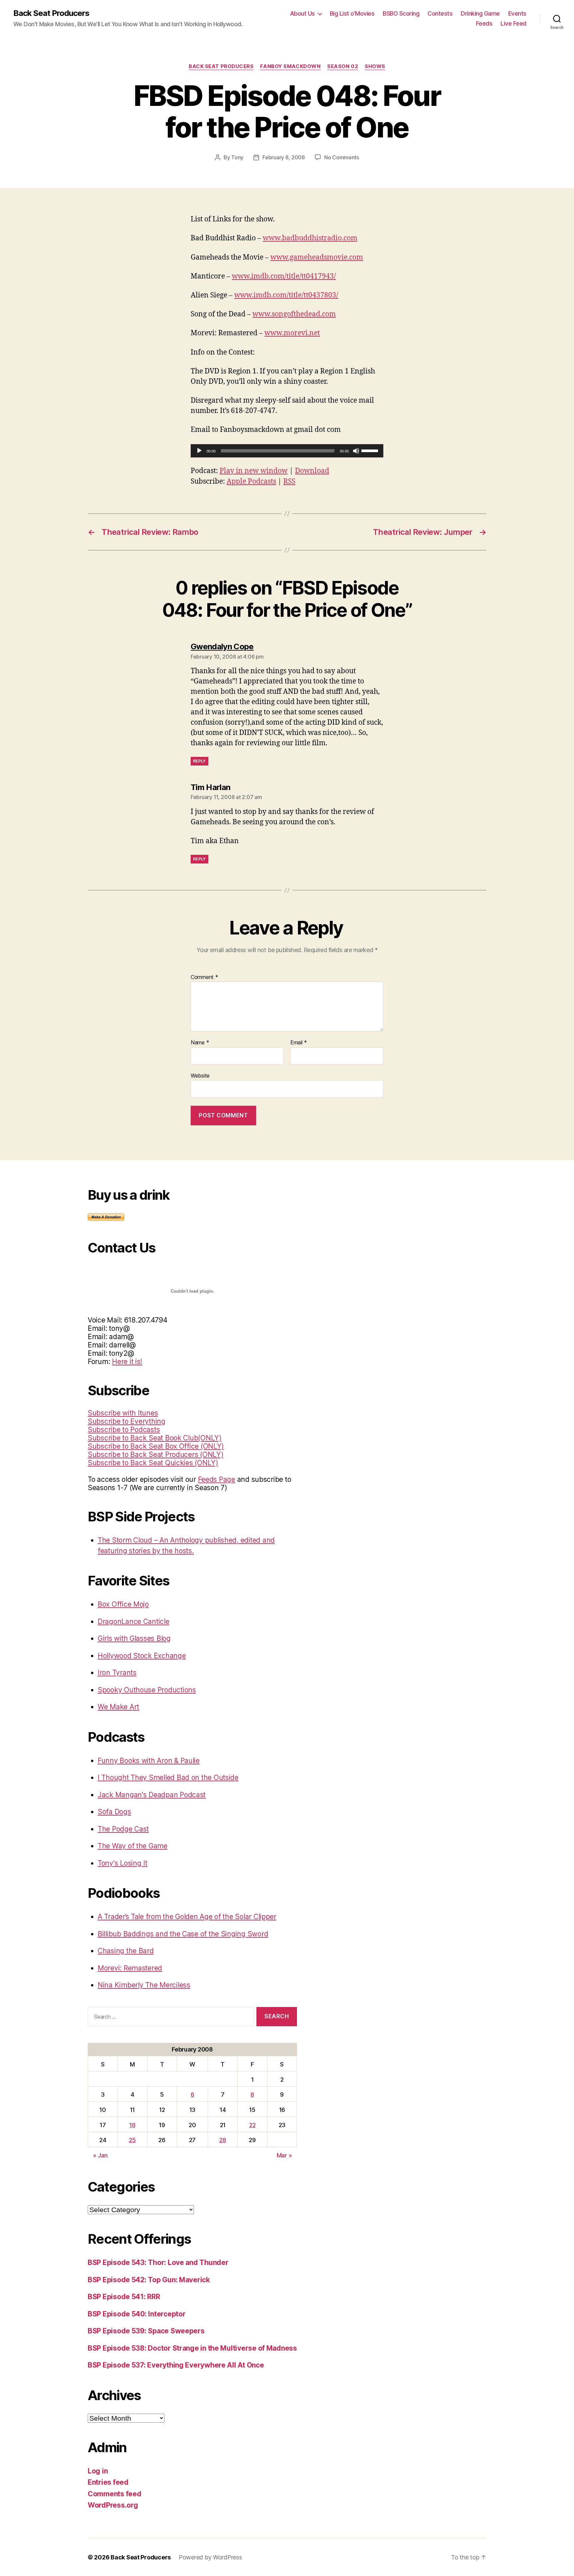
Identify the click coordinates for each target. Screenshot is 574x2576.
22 (252, 2125)
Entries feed (108, 2482)
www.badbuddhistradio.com (310, 238)
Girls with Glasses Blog (134, 1638)
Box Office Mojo (123, 1604)
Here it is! (127, 1362)
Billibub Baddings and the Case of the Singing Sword (183, 1934)
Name (200, 1043)
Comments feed (115, 2494)
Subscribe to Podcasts (124, 1430)
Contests (440, 13)
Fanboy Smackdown (290, 66)
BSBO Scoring (401, 13)
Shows (375, 66)
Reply (199, 761)
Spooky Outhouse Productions (147, 1690)
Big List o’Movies (352, 13)
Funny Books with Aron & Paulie (149, 1761)
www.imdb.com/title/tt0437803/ (286, 295)
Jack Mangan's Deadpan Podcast (152, 1795)
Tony (237, 157)
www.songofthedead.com (294, 314)
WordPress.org (113, 2505)
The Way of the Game (133, 1846)
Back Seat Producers (51, 13)
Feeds (484, 23)
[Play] (199, 451)
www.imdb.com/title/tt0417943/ (284, 276)
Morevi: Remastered (130, 1968)
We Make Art (118, 1707)
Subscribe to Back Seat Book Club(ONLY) (155, 1438)
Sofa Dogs (114, 1812)
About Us (302, 13)
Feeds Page (217, 1479)
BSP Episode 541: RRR (124, 2297)
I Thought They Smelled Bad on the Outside (168, 1777)
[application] (287, 451)
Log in (98, 2471)
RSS (289, 482)
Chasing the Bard (126, 1951)
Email (299, 1043)
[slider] (371, 450)
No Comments (342, 157)
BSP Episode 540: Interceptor (137, 2314)
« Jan (100, 2155)
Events (517, 13)
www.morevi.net (292, 333)
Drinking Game (480, 13)
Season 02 (343, 66)
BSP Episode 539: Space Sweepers (146, 2331)
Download (312, 471)
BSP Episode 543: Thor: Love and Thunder (158, 2262)
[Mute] (356, 451)
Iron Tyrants (117, 1673)
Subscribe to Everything (127, 1421)
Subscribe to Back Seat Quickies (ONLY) (153, 1463)
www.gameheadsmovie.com (317, 257)
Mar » (284, 2155)
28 (223, 2140)
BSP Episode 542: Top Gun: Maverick (149, 2280)
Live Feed (514, 23)
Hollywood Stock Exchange (142, 1656)
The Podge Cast (123, 1829)
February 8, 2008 (284, 157)
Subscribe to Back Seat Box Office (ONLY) (156, 1446)
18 (132, 2125)
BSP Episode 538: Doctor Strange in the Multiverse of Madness (192, 2348)
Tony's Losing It (123, 1863)
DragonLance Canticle (134, 1621)
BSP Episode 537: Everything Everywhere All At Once (176, 2365)
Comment (204, 977)
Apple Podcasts (251, 482)
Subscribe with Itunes (123, 1413)
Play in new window (254, 471)
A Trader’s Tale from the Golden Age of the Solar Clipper (187, 1917)
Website (200, 1075)
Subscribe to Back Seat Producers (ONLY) (155, 1454)
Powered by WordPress (210, 2557)
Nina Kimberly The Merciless (144, 1985)
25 (132, 2140)
